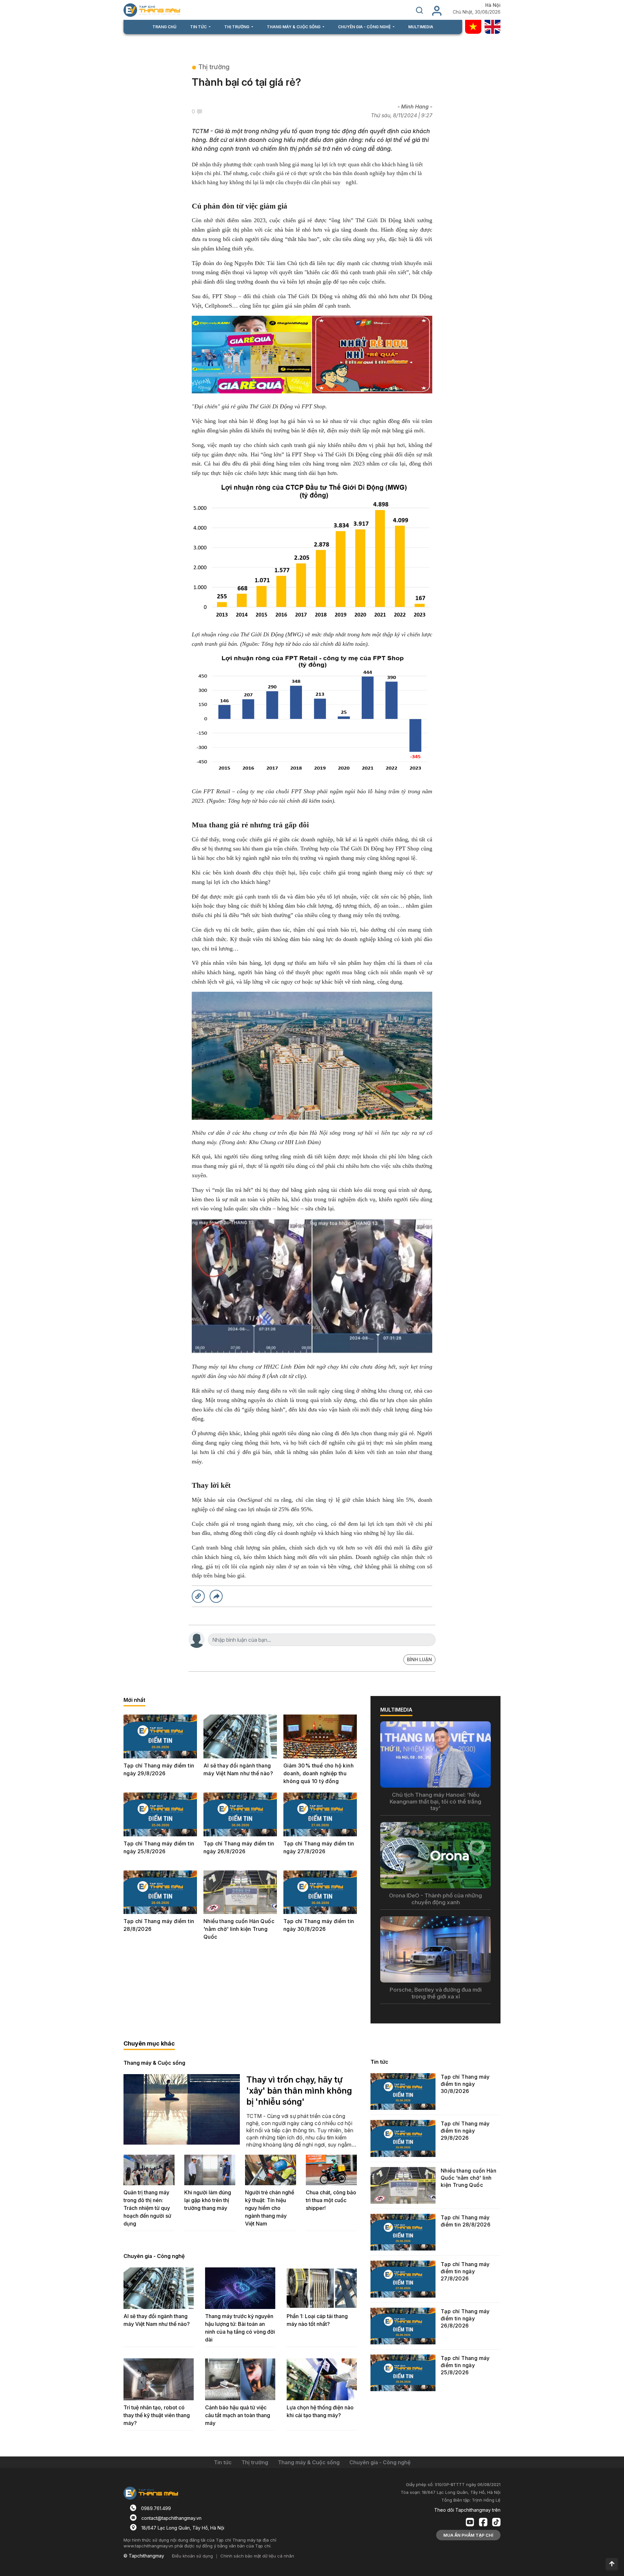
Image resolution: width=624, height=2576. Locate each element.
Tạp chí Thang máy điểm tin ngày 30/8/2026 (319, 1925)
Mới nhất (134, 1700)
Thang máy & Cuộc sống (154, 2063)
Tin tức (379, 2062)
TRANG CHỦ (164, 27)
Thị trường (214, 67)
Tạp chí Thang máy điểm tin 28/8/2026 (159, 1925)
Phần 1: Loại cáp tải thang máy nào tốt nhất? (317, 2320)
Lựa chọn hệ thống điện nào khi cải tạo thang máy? (320, 2411)
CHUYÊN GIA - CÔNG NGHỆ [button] (365, 27)
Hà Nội (493, 5)
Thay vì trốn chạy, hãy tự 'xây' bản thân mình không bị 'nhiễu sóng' (299, 2091)
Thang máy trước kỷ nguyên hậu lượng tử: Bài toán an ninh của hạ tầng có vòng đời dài (240, 2328)
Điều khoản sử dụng (192, 2556)
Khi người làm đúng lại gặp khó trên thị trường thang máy (208, 2200)
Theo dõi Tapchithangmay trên (467, 2510)
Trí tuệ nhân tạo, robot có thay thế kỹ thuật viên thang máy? (157, 2415)
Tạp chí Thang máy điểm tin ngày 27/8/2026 (319, 1847)
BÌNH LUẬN (419, 1659)
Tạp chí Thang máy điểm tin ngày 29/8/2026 (159, 1769)
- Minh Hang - (415, 107)
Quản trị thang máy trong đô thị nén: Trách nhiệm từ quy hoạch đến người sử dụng (147, 2208)
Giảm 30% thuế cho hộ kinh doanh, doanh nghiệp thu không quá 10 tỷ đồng (318, 1773)
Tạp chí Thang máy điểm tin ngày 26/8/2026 (239, 1847)
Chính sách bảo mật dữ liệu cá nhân (257, 2556)
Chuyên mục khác (149, 2043)
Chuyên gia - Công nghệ (154, 2256)
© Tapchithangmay (144, 2556)
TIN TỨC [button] (199, 27)
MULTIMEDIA (421, 27)
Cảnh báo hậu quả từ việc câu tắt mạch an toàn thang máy (238, 2415)
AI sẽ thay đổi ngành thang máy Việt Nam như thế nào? (238, 1769)
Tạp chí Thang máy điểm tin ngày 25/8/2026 (159, 1847)
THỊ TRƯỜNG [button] (237, 27)
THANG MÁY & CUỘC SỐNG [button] (294, 27)
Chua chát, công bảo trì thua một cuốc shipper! (331, 2200)
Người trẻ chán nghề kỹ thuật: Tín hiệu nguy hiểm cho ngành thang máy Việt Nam (270, 2208)
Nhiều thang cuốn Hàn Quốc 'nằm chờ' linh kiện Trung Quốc (239, 1929)
